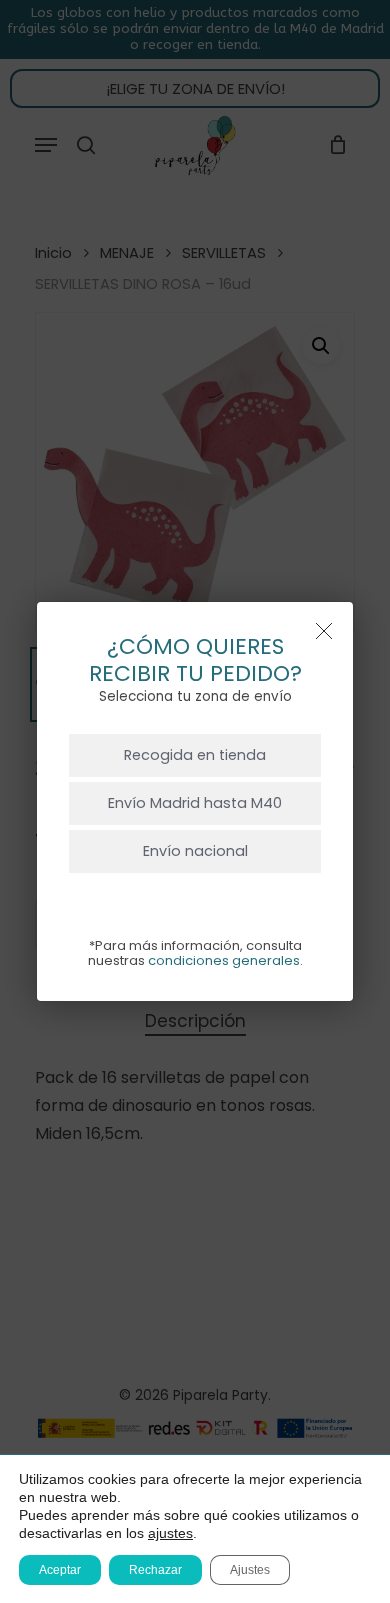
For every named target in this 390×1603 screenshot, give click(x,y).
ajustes (170, 1533)
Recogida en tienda (195, 755)
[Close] (324, 631)
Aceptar (60, 1570)
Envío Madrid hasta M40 (195, 803)
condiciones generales (224, 960)
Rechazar (155, 1570)
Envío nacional (195, 851)
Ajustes (250, 1570)
